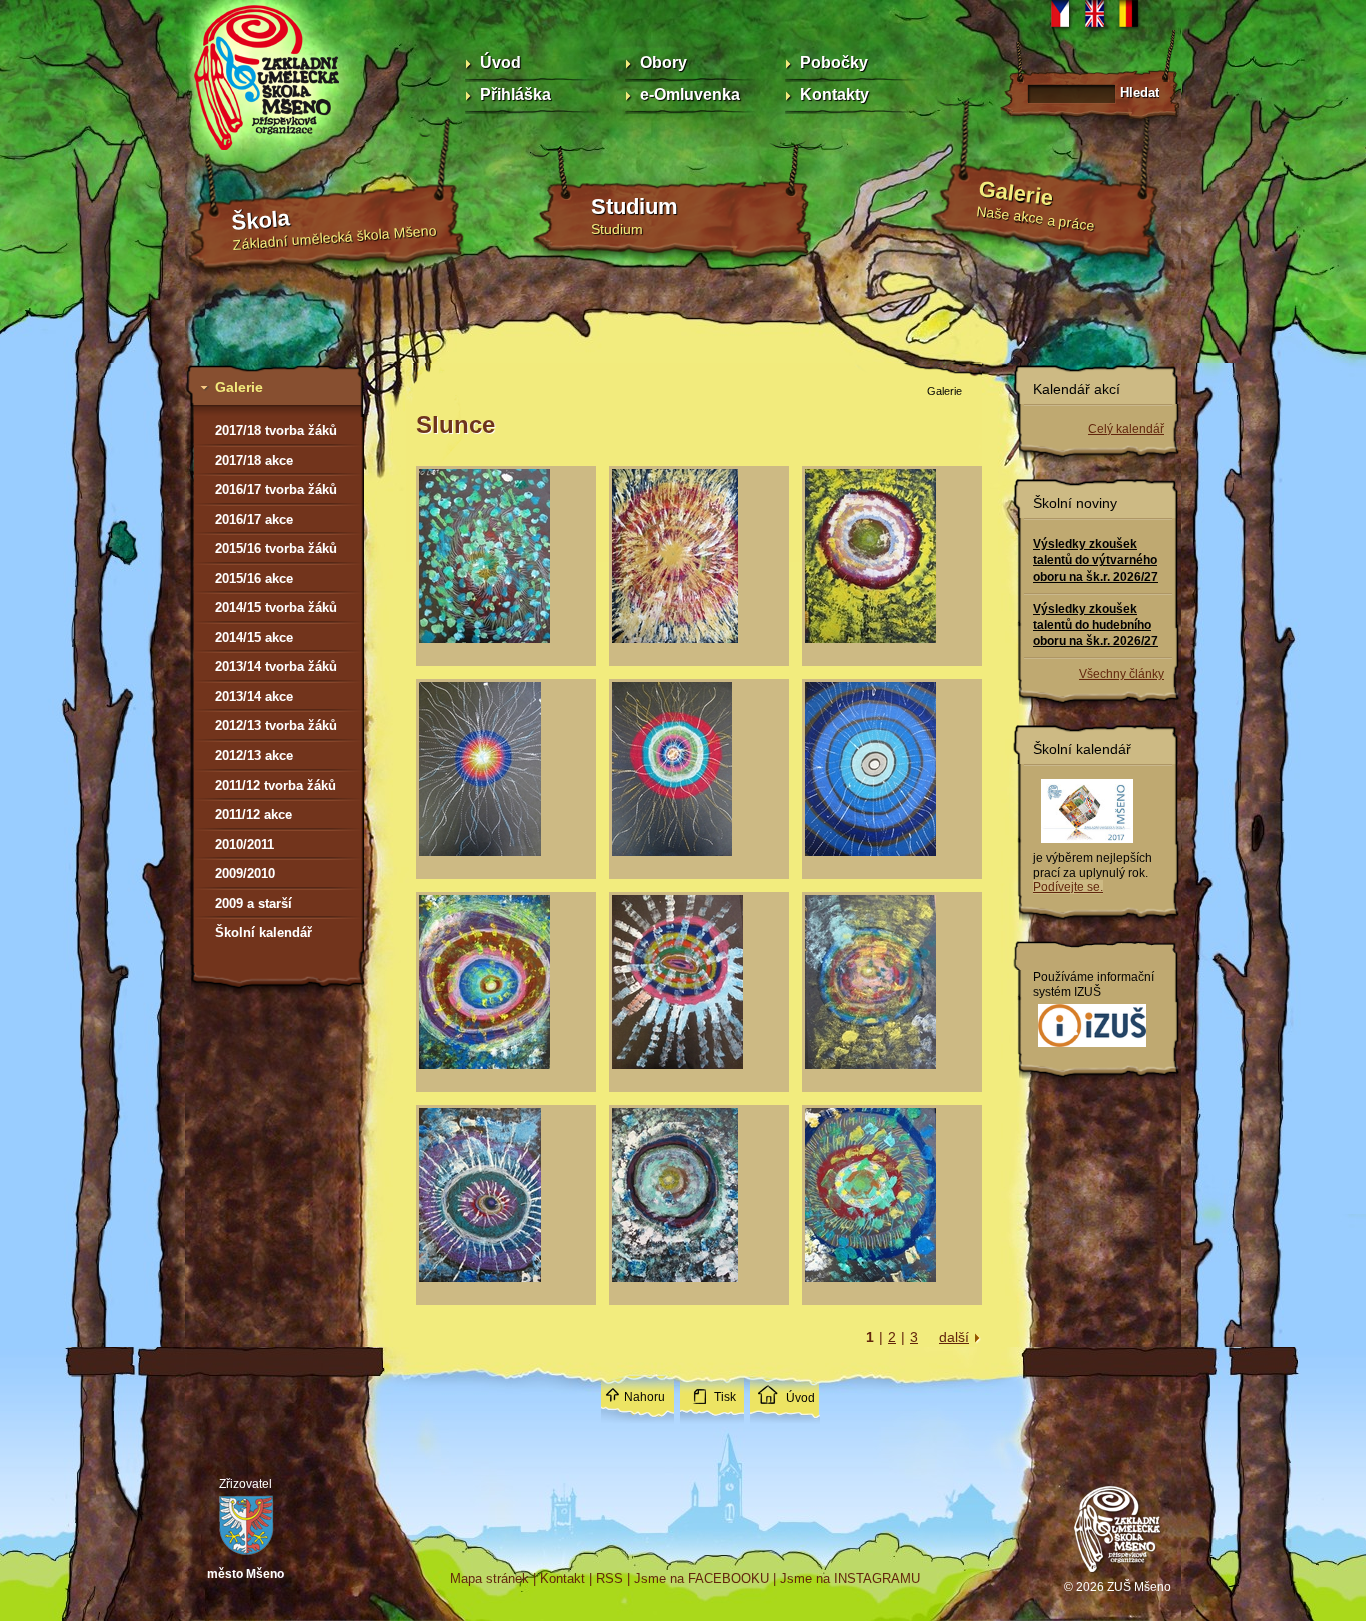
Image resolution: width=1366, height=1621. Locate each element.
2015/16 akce (254, 578)
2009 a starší (253, 903)
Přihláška (515, 94)
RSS (609, 1578)
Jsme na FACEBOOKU (701, 1578)
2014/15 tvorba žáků (276, 607)
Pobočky (834, 62)
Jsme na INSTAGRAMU (850, 1578)
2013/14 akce (254, 696)
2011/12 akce (253, 814)
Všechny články (1121, 674)
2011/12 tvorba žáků (275, 785)
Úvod (500, 62)
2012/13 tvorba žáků (276, 725)
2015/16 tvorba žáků (276, 548)
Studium (634, 206)
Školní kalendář (263, 932)
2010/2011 (244, 844)
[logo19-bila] (1092, 1048)
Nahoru (644, 1397)
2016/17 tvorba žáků (276, 489)
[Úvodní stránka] (1118, 1575)
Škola (260, 220)
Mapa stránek (489, 1578)
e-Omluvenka (690, 94)
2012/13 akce (254, 755)
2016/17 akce (254, 519)
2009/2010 (245, 873)
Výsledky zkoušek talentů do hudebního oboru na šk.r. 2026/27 (1095, 625)
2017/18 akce (254, 460)
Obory (663, 62)
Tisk (725, 1397)
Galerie (1016, 193)
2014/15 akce (254, 637)
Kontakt (562, 1578)
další (954, 1337)
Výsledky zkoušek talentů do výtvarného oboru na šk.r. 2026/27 (1095, 560)
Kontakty (834, 94)
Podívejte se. (1068, 887)
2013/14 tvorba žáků (276, 666)
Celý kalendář (1126, 429)
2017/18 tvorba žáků (276, 430)
